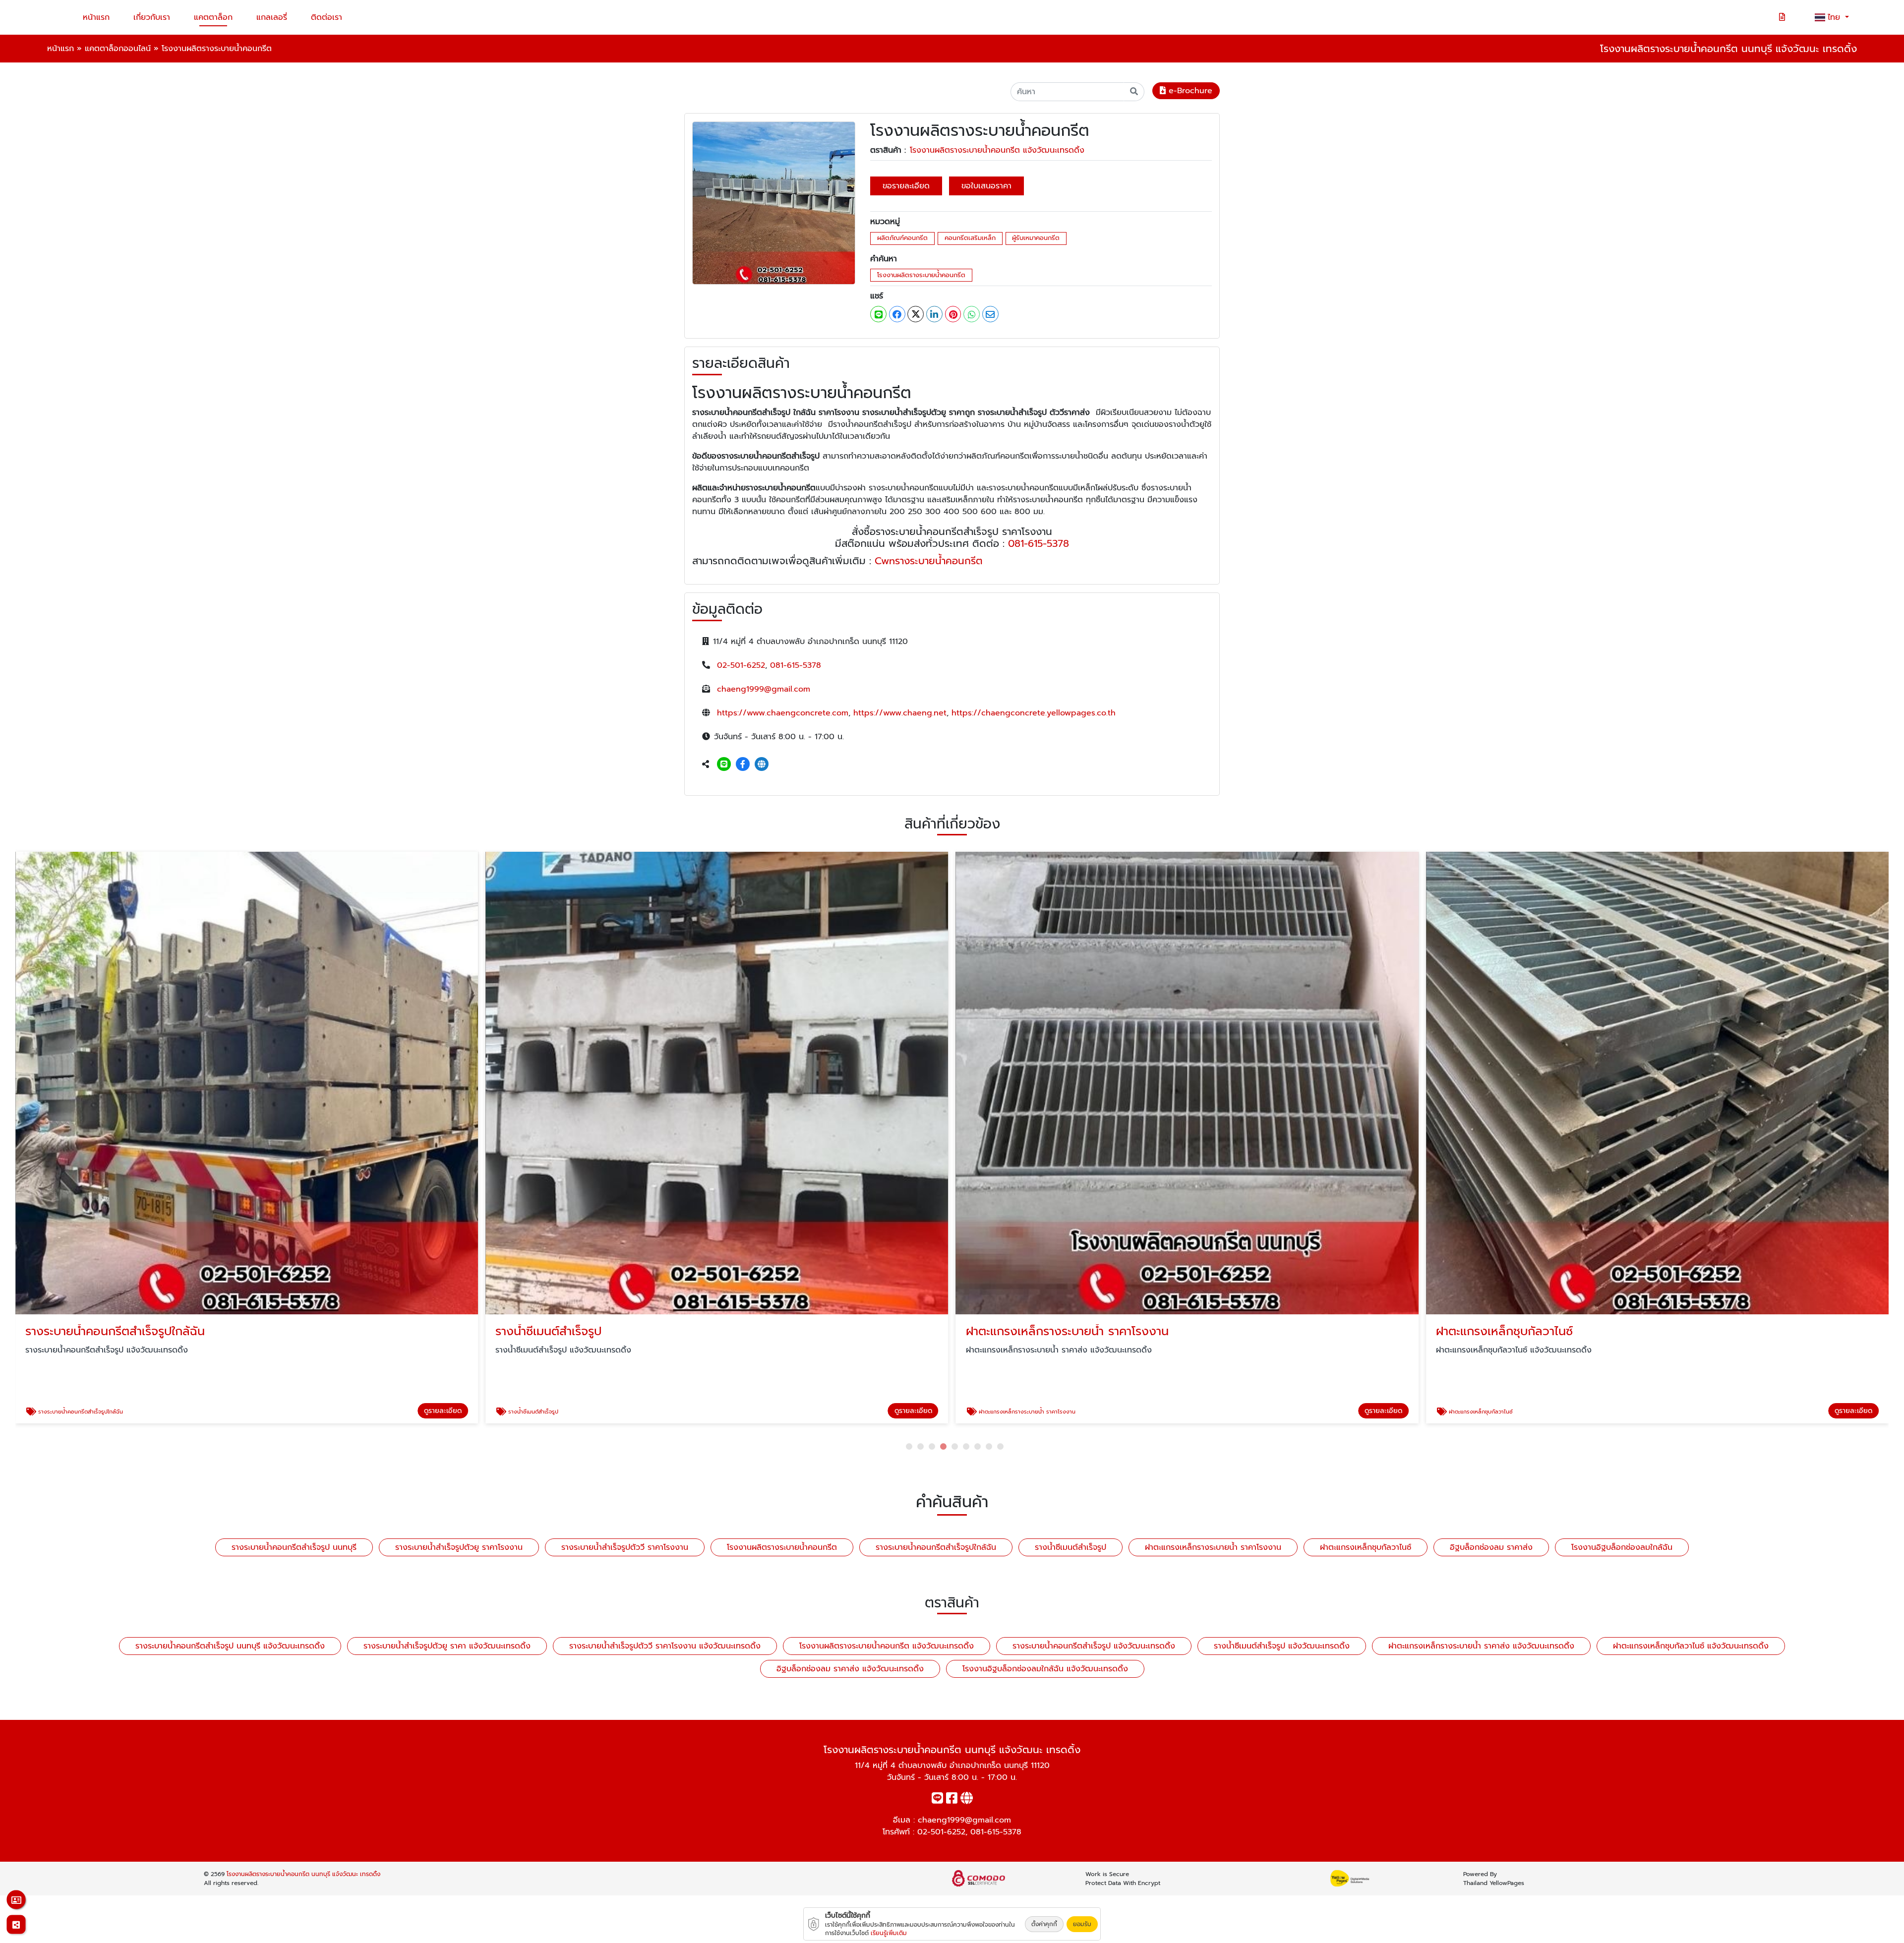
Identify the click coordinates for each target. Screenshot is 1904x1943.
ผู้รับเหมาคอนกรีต (1036, 238)
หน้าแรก (96, 17)
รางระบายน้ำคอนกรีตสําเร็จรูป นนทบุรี (294, 1547)
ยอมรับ (1082, 1924)
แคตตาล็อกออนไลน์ (118, 49)
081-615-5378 (1039, 543)
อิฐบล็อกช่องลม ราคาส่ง (1491, 1547)
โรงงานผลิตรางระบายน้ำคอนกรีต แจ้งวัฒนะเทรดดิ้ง (997, 150)
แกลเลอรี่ (272, 17)
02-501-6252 (741, 665)
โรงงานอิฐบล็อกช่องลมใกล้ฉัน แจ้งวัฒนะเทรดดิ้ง (1045, 1669)
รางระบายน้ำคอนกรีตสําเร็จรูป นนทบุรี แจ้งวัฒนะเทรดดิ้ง (230, 1646)
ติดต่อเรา (327, 17)
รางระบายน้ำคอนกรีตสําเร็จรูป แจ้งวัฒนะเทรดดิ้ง (1094, 1646)
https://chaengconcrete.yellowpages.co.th (1034, 713)
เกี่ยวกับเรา (152, 17)
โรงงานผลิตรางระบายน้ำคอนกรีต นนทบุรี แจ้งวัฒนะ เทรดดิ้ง (303, 1874)
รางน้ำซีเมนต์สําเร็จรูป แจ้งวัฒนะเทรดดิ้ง (1282, 1646)
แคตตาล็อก (213, 17)
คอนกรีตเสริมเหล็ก (970, 238)
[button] (909, 1446)
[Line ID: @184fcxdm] (724, 765)
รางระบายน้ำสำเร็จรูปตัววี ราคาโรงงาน (625, 1547)
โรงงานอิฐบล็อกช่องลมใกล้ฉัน (1622, 1547)
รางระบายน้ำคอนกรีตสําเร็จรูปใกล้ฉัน (936, 1547)
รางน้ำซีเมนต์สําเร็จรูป (1071, 1547)
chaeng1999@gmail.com (764, 689)
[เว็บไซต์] (762, 765)
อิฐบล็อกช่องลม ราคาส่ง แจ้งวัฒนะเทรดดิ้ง (850, 1669)
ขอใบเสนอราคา (986, 186)
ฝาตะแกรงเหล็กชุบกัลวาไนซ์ (1366, 1547)
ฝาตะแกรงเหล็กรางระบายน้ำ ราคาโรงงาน (1213, 1547)
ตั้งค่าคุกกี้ (1044, 1924)
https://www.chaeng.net (900, 713)
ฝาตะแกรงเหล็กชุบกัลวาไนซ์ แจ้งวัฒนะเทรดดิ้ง (1691, 1646)
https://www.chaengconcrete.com (783, 713)
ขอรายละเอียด (906, 186)
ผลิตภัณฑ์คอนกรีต (902, 238)
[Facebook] (743, 765)
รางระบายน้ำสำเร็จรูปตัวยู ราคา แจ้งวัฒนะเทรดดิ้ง (447, 1646)
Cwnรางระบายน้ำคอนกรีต (929, 561)
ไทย (1835, 17)
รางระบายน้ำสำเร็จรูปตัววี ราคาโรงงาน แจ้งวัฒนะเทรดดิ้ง (665, 1646)
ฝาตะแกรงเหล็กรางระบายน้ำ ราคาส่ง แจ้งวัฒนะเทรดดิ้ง (1481, 1646)
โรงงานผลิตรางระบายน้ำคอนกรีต (921, 275)
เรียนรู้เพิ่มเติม (889, 1933)
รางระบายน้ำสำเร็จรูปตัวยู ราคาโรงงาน (459, 1547)
